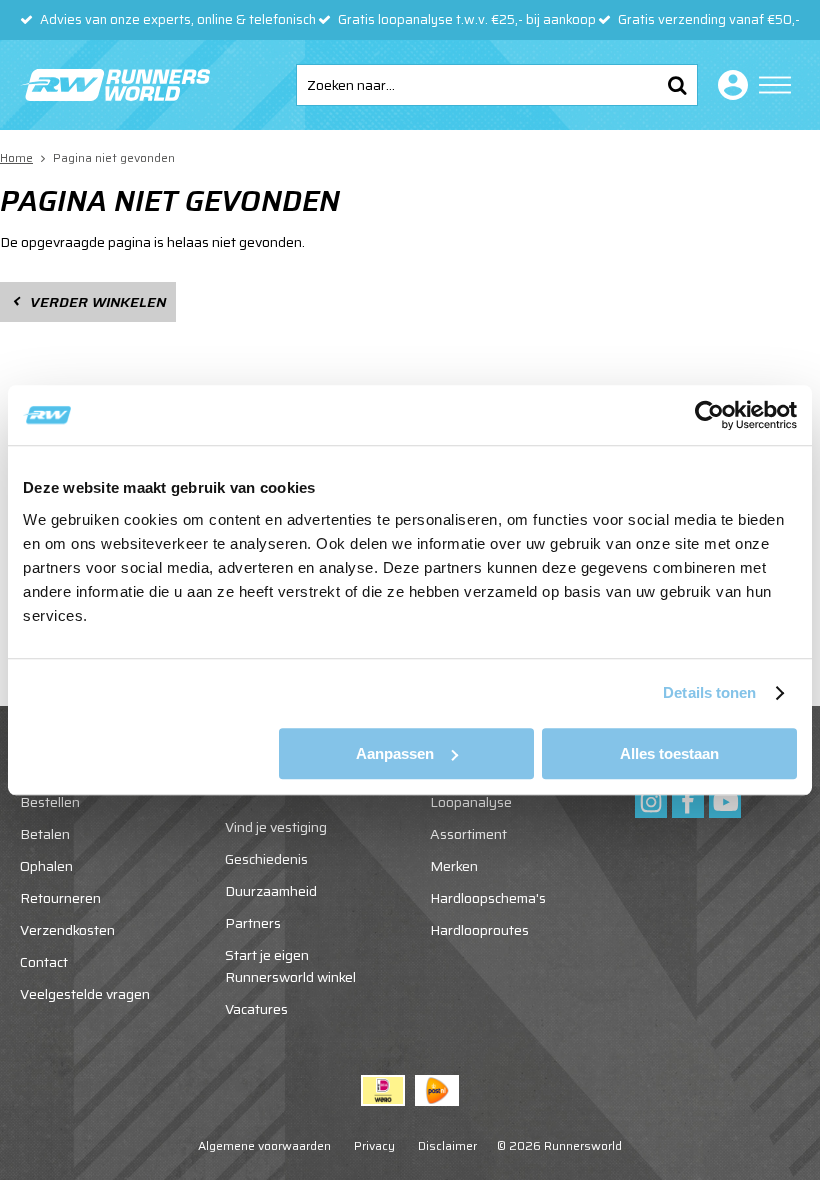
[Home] (115, 85)
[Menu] (775, 85)
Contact (44, 962)
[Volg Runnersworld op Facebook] (688, 802)
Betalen (45, 834)
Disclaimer (447, 1145)
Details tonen (709, 692)
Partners (253, 923)
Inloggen (729, 85)
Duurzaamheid (271, 891)
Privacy (374, 1145)
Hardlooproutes (479, 930)
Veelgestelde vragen (85, 994)
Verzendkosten (67, 930)
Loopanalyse (471, 802)
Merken (454, 866)
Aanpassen (395, 753)
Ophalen (46, 866)
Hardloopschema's (488, 898)
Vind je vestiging (276, 827)
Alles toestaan (669, 753)
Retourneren (60, 898)
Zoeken (677, 85)
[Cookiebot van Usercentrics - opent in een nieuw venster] (709, 415)
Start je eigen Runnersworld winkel (290, 966)
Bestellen (50, 802)
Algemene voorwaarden (264, 1145)
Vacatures (256, 1009)
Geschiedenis (266, 859)
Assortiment (468, 834)
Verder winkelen (98, 302)
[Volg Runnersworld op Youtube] (725, 802)
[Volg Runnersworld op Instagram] (651, 802)
